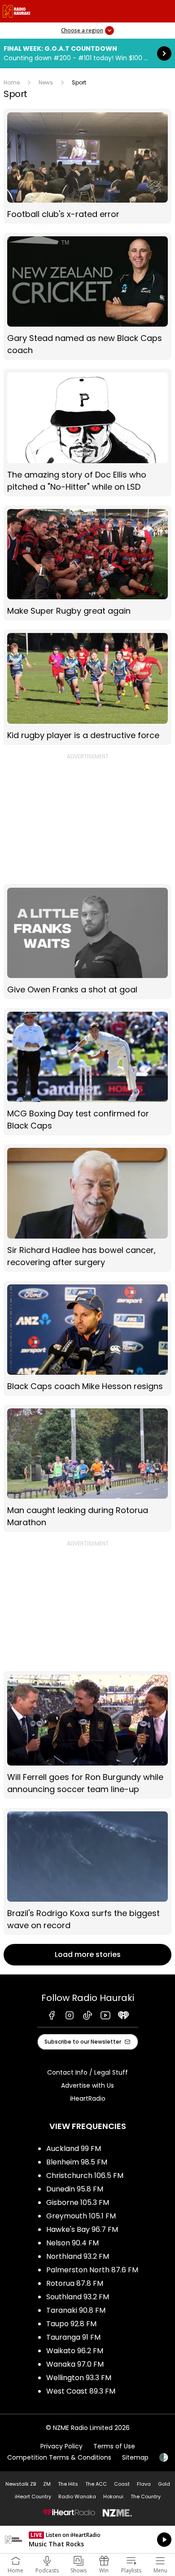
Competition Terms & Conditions (59, 2457)
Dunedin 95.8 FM (75, 2189)
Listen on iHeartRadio (87, 2540)
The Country (146, 2496)
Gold (164, 2484)
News (46, 82)
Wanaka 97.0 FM (75, 2364)
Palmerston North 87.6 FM (92, 2270)
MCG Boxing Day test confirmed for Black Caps (87, 1072)
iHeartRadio (88, 2098)
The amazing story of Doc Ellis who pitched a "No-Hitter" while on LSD (87, 432)
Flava (144, 2484)
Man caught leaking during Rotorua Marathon (87, 1468)
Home (12, 82)
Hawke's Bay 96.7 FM (82, 2229)
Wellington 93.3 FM (79, 2378)
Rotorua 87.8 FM (75, 2283)
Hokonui (113, 2496)
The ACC (96, 2484)
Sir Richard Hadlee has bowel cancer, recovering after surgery (87, 1208)
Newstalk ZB (21, 2484)
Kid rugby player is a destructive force (87, 687)
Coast (122, 2484)
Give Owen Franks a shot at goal (87, 942)
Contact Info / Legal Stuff (87, 2072)
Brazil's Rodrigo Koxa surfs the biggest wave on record (87, 1871)
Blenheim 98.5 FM (77, 2162)
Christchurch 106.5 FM (85, 2175)
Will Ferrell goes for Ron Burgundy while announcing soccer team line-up (87, 1735)
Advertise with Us (87, 2085)
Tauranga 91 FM (73, 2337)
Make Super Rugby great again (87, 563)
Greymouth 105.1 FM (81, 2216)
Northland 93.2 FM (78, 2256)
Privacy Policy (61, 2446)
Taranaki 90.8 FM (76, 2310)
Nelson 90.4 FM (72, 2243)
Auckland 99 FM (74, 2149)
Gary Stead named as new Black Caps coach (87, 296)
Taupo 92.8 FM (71, 2324)
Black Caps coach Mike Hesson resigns (87, 1338)
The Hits (68, 2484)
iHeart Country (33, 2496)
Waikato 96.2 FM (75, 2351)
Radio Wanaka (77, 2496)
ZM (47, 2484)
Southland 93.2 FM (78, 2297)
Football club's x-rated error (87, 166)
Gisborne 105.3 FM (78, 2202)
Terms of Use (114, 2446)
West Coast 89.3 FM (81, 2391)
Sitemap (135, 2457)
